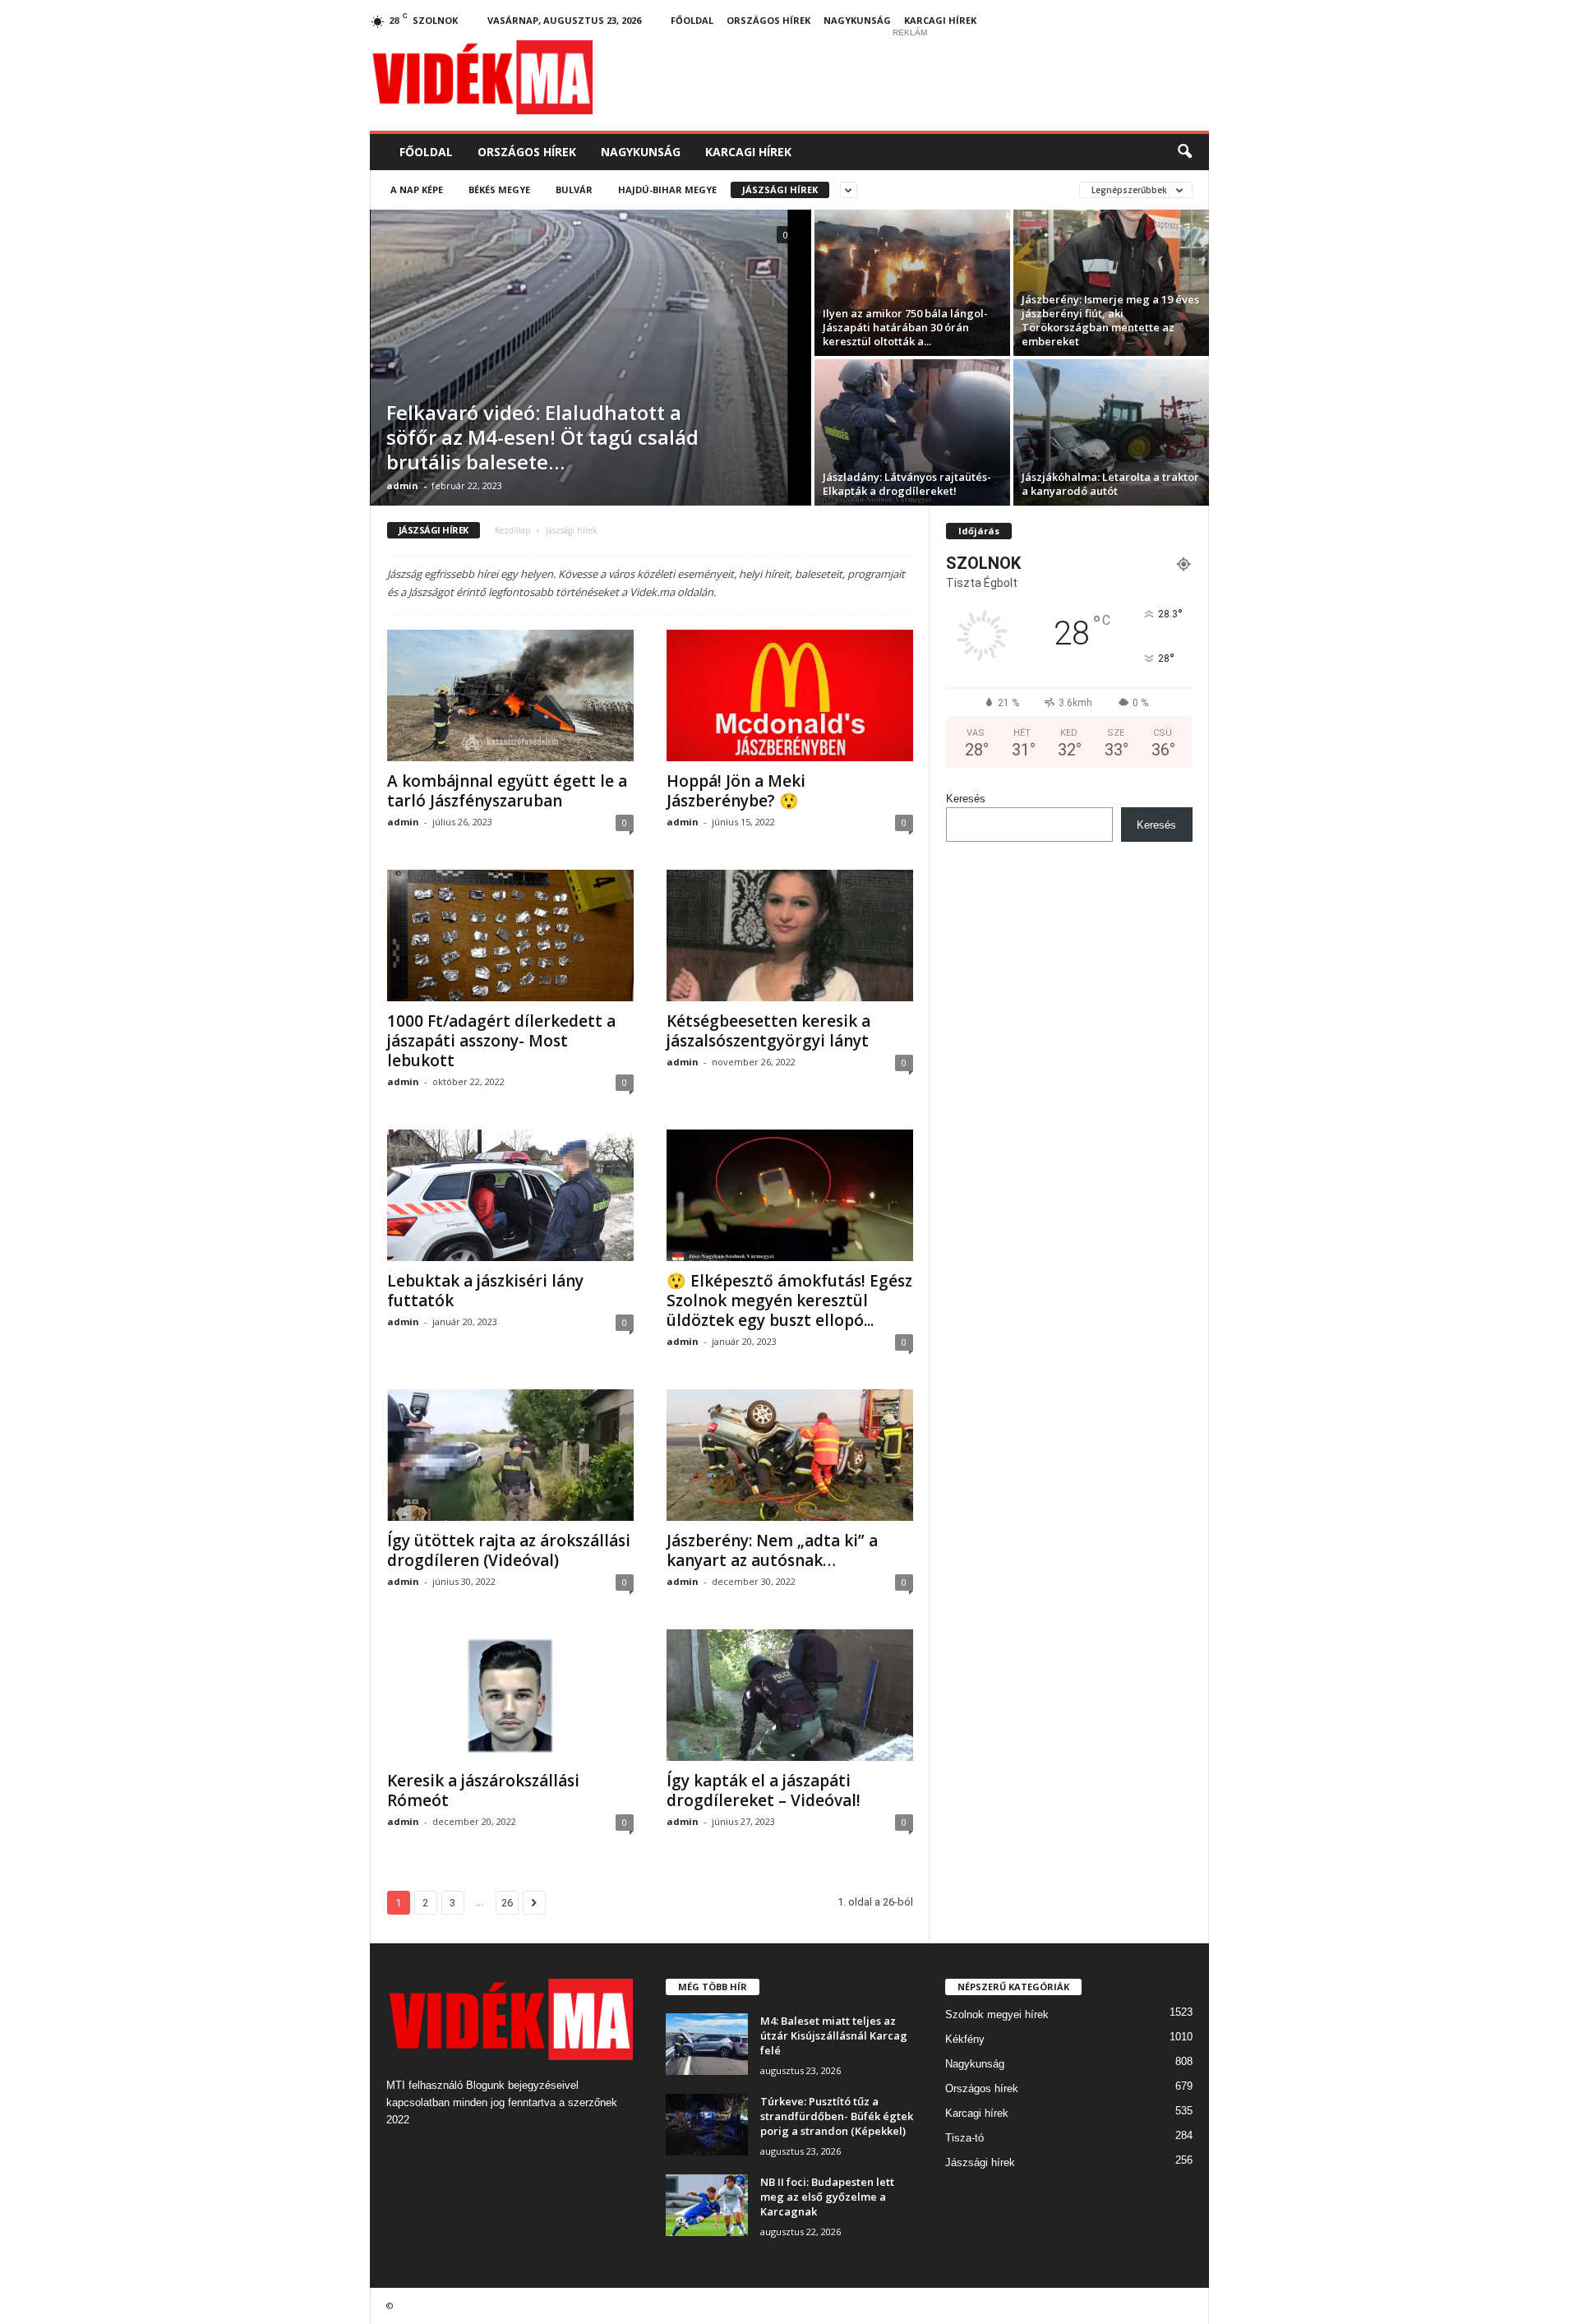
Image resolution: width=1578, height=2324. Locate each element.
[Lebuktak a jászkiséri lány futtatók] (510, 1195)
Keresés (966, 799)
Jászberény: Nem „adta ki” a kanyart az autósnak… (772, 1550)
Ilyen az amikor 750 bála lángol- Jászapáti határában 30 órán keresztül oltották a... (905, 327)
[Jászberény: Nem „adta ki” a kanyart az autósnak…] (790, 1455)
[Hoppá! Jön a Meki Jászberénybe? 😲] (790, 695)
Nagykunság (857, 20)
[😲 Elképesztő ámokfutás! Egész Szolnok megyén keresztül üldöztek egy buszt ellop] (790, 1195)
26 (507, 1903)
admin (402, 485)
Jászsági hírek (780, 189)
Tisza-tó (964, 2138)
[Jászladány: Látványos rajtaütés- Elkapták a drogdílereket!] (912, 432)
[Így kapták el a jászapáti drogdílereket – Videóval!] (790, 1695)
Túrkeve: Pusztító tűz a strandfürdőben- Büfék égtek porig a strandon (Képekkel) (837, 2116)
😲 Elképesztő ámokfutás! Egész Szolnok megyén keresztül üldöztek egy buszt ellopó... (789, 1301)
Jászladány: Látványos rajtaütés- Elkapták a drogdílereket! (907, 484)
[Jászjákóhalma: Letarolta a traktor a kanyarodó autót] (1111, 432)
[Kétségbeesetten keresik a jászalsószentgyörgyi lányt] (790, 936)
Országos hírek (768, 20)
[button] (1184, 152)
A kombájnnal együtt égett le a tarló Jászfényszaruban (507, 791)
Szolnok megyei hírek (997, 2014)
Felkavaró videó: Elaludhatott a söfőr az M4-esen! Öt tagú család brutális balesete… (542, 437)
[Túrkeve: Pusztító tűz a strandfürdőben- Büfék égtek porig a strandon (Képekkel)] (707, 2125)
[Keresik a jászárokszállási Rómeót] (510, 1695)
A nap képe (417, 189)
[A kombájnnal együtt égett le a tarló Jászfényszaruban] (510, 695)
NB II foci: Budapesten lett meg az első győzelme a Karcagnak (827, 2197)
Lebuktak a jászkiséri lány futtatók (485, 1291)
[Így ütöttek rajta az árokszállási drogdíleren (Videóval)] (510, 1455)
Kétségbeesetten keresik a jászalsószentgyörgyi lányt (768, 1031)
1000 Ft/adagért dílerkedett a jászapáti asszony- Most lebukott (501, 1041)
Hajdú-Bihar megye (667, 189)
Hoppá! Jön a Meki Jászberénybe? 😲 (736, 791)
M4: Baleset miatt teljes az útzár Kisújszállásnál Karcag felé (834, 2035)
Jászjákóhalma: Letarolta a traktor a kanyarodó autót (1110, 484)
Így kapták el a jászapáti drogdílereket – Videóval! (764, 1790)
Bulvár (574, 189)
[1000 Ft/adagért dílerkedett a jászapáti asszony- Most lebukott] (510, 936)
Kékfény (965, 2039)
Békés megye (499, 189)
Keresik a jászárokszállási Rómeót (483, 1790)
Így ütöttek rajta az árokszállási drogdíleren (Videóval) (509, 1550)
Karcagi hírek (940, 20)
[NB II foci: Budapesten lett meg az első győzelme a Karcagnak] (707, 2205)
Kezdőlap (512, 530)
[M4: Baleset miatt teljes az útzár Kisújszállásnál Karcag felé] (707, 2044)
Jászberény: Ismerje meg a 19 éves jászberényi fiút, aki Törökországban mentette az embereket (1110, 320)
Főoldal (692, 20)
